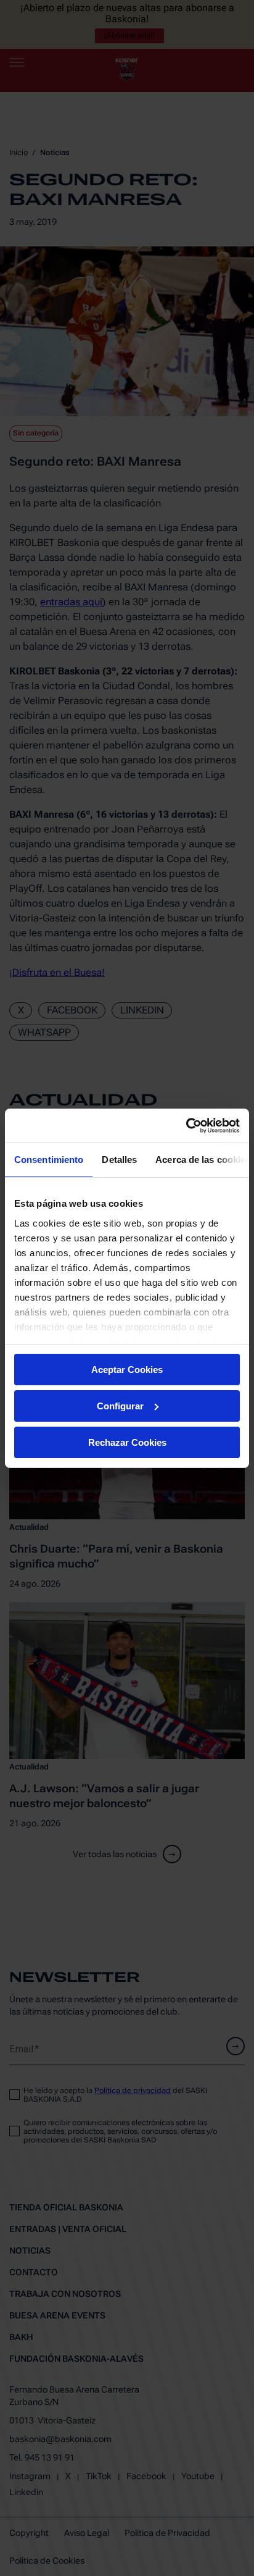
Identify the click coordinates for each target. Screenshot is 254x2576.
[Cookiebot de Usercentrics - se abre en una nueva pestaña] (186, 1125)
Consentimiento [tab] (49, 1160)
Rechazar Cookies (127, 1442)
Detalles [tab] (119, 1160)
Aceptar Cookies (127, 1370)
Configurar (120, 1406)
